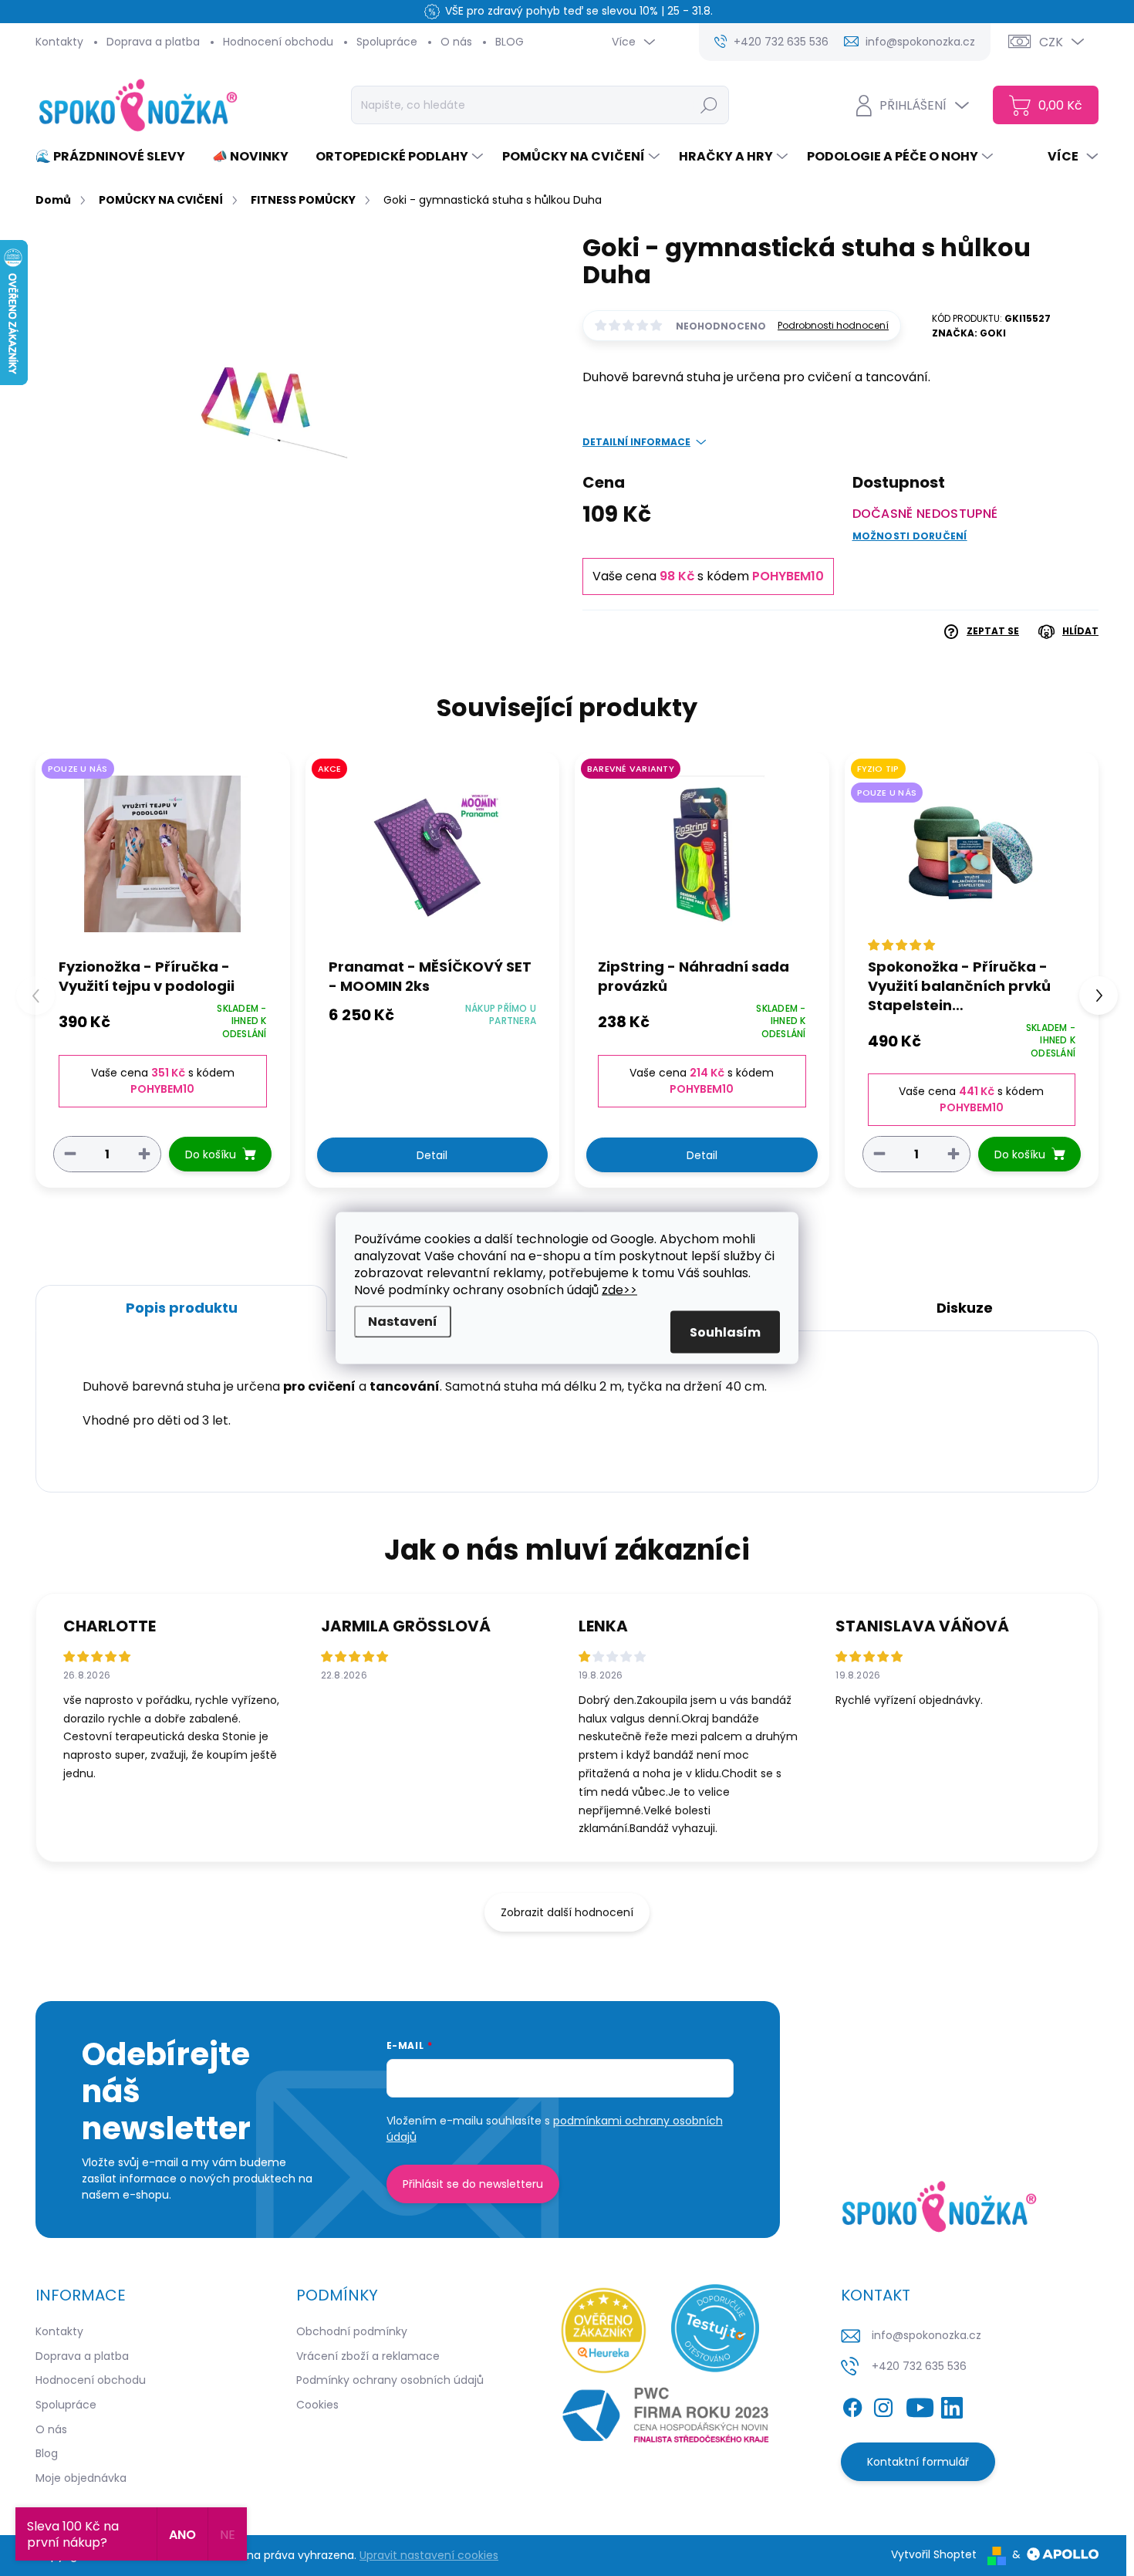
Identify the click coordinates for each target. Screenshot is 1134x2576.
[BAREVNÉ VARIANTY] (702, 854)
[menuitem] (116, 157)
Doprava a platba (153, 42)
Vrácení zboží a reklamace (368, 2356)
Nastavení (403, 1322)
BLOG (510, 42)
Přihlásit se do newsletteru (473, 2184)
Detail (432, 1155)
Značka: (969, 333)
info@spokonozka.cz (926, 2335)
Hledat (709, 105)
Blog (47, 2453)
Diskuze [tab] (965, 1308)
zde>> (619, 1290)
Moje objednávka (81, 2478)
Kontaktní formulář (918, 2462)
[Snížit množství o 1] (70, 1153)
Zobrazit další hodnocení (567, 1912)
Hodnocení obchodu (278, 42)
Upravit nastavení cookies (429, 2555)
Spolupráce (387, 42)
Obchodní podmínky (352, 2331)
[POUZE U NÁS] (163, 854)
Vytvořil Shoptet (934, 2554)
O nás (456, 42)
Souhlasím (725, 1332)
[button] (1099, 996)
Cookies (317, 2405)
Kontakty (59, 42)
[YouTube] (920, 2405)
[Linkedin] (952, 2405)
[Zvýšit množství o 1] (144, 1153)
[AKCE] (433, 854)
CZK (1051, 42)
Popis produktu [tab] (182, 1308)
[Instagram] (883, 2405)
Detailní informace (636, 442)
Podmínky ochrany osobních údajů (390, 2380)
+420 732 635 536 (919, 2366)
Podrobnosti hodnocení (833, 326)
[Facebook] (852, 2405)
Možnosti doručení (910, 536)
